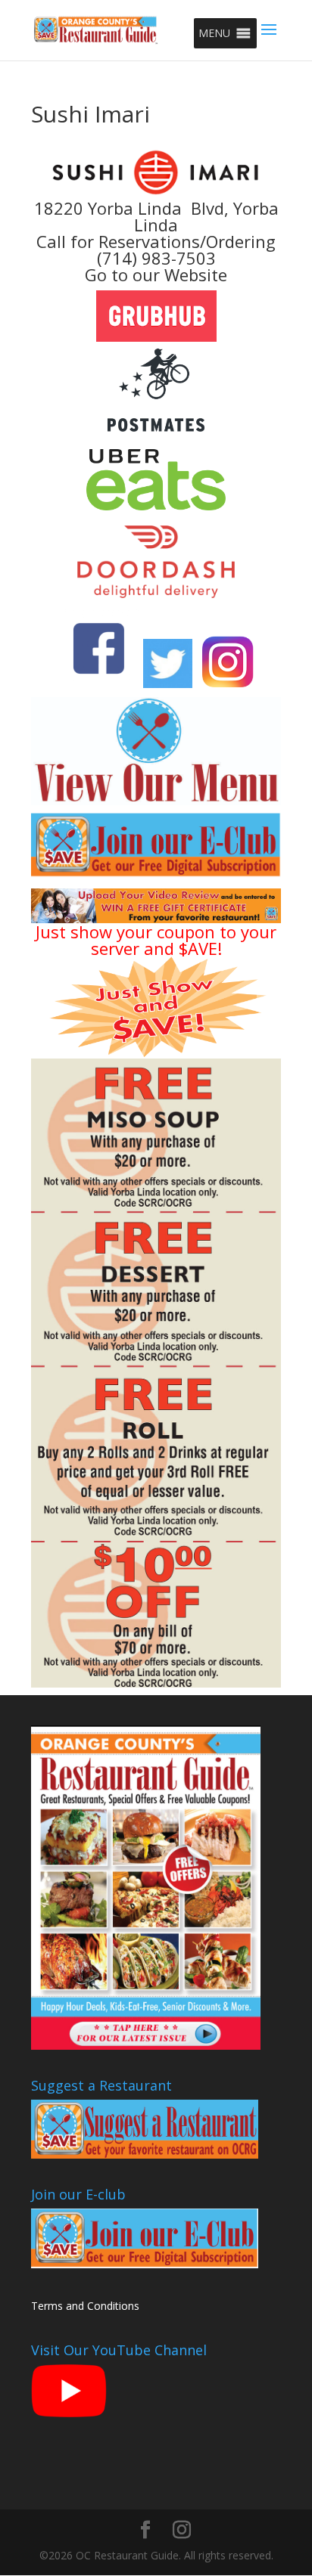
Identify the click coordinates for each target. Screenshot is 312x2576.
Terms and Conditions (85, 2306)
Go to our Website (156, 274)
